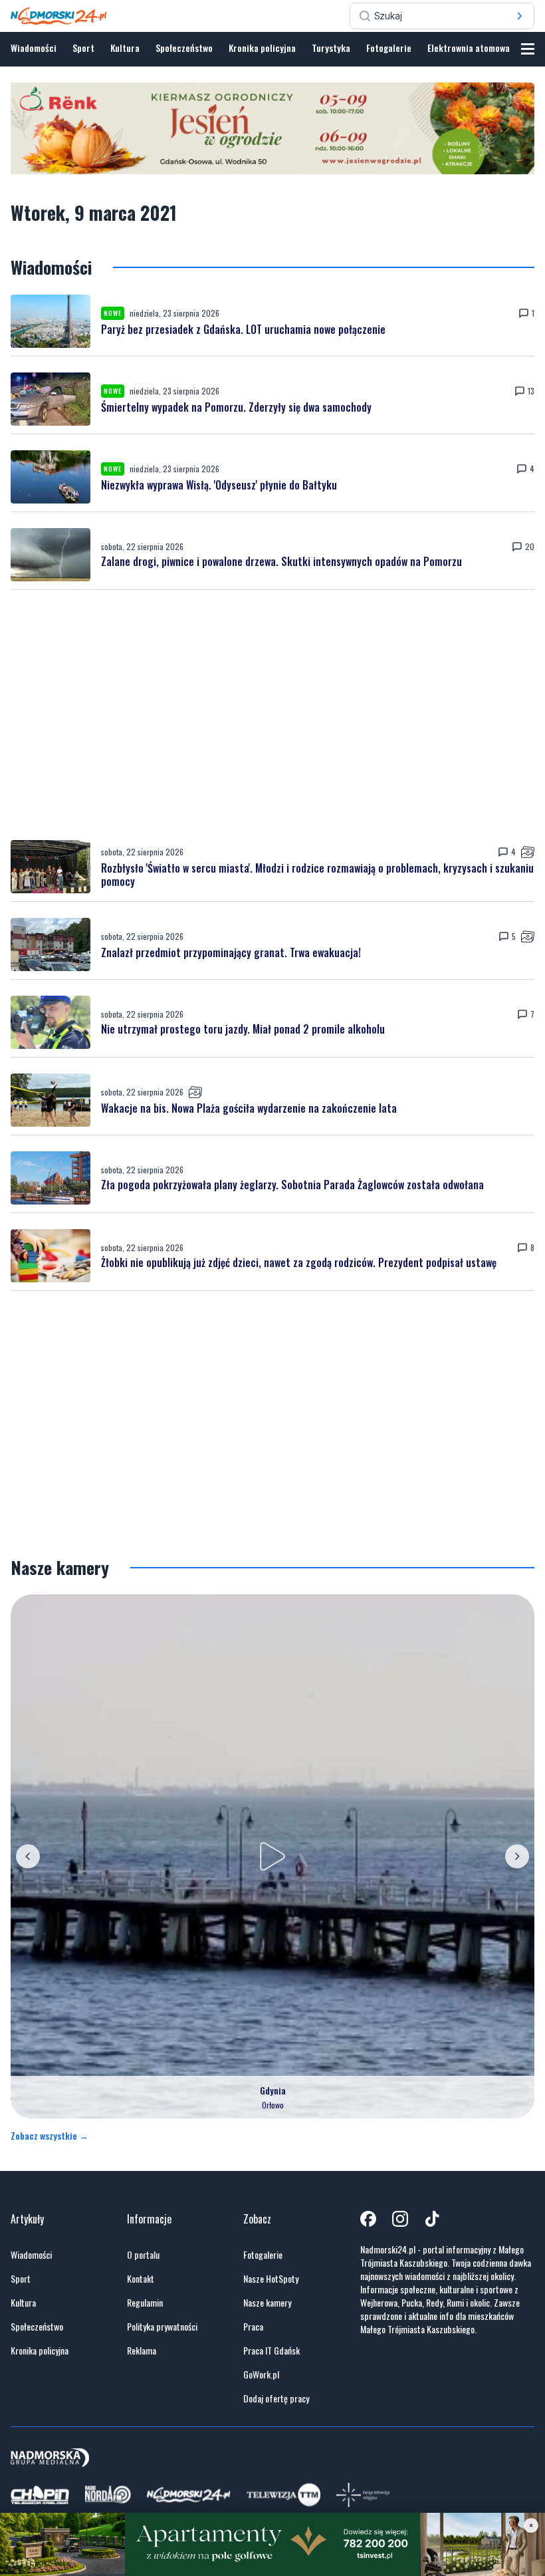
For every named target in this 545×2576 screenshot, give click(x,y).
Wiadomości (34, 48)
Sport (83, 48)
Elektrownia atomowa (469, 48)
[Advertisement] (272, 715)
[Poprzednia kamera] (28, 1856)
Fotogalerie (389, 48)
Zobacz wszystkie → (50, 2136)
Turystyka (331, 48)
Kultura (125, 48)
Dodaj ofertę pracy (276, 2398)
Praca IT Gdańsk (272, 2351)
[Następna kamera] (517, 1856)
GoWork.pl (261, 2374)
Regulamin (145, 2303)
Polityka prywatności (162, 2327)
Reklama (142, 2351)
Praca (253, 2327)
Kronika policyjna (262, 48)
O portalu (143, 2255)
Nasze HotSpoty (271, 2279)
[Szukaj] (520, 16)
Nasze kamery (267, 2303)
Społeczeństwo (184, 48)
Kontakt (141, 2279)
